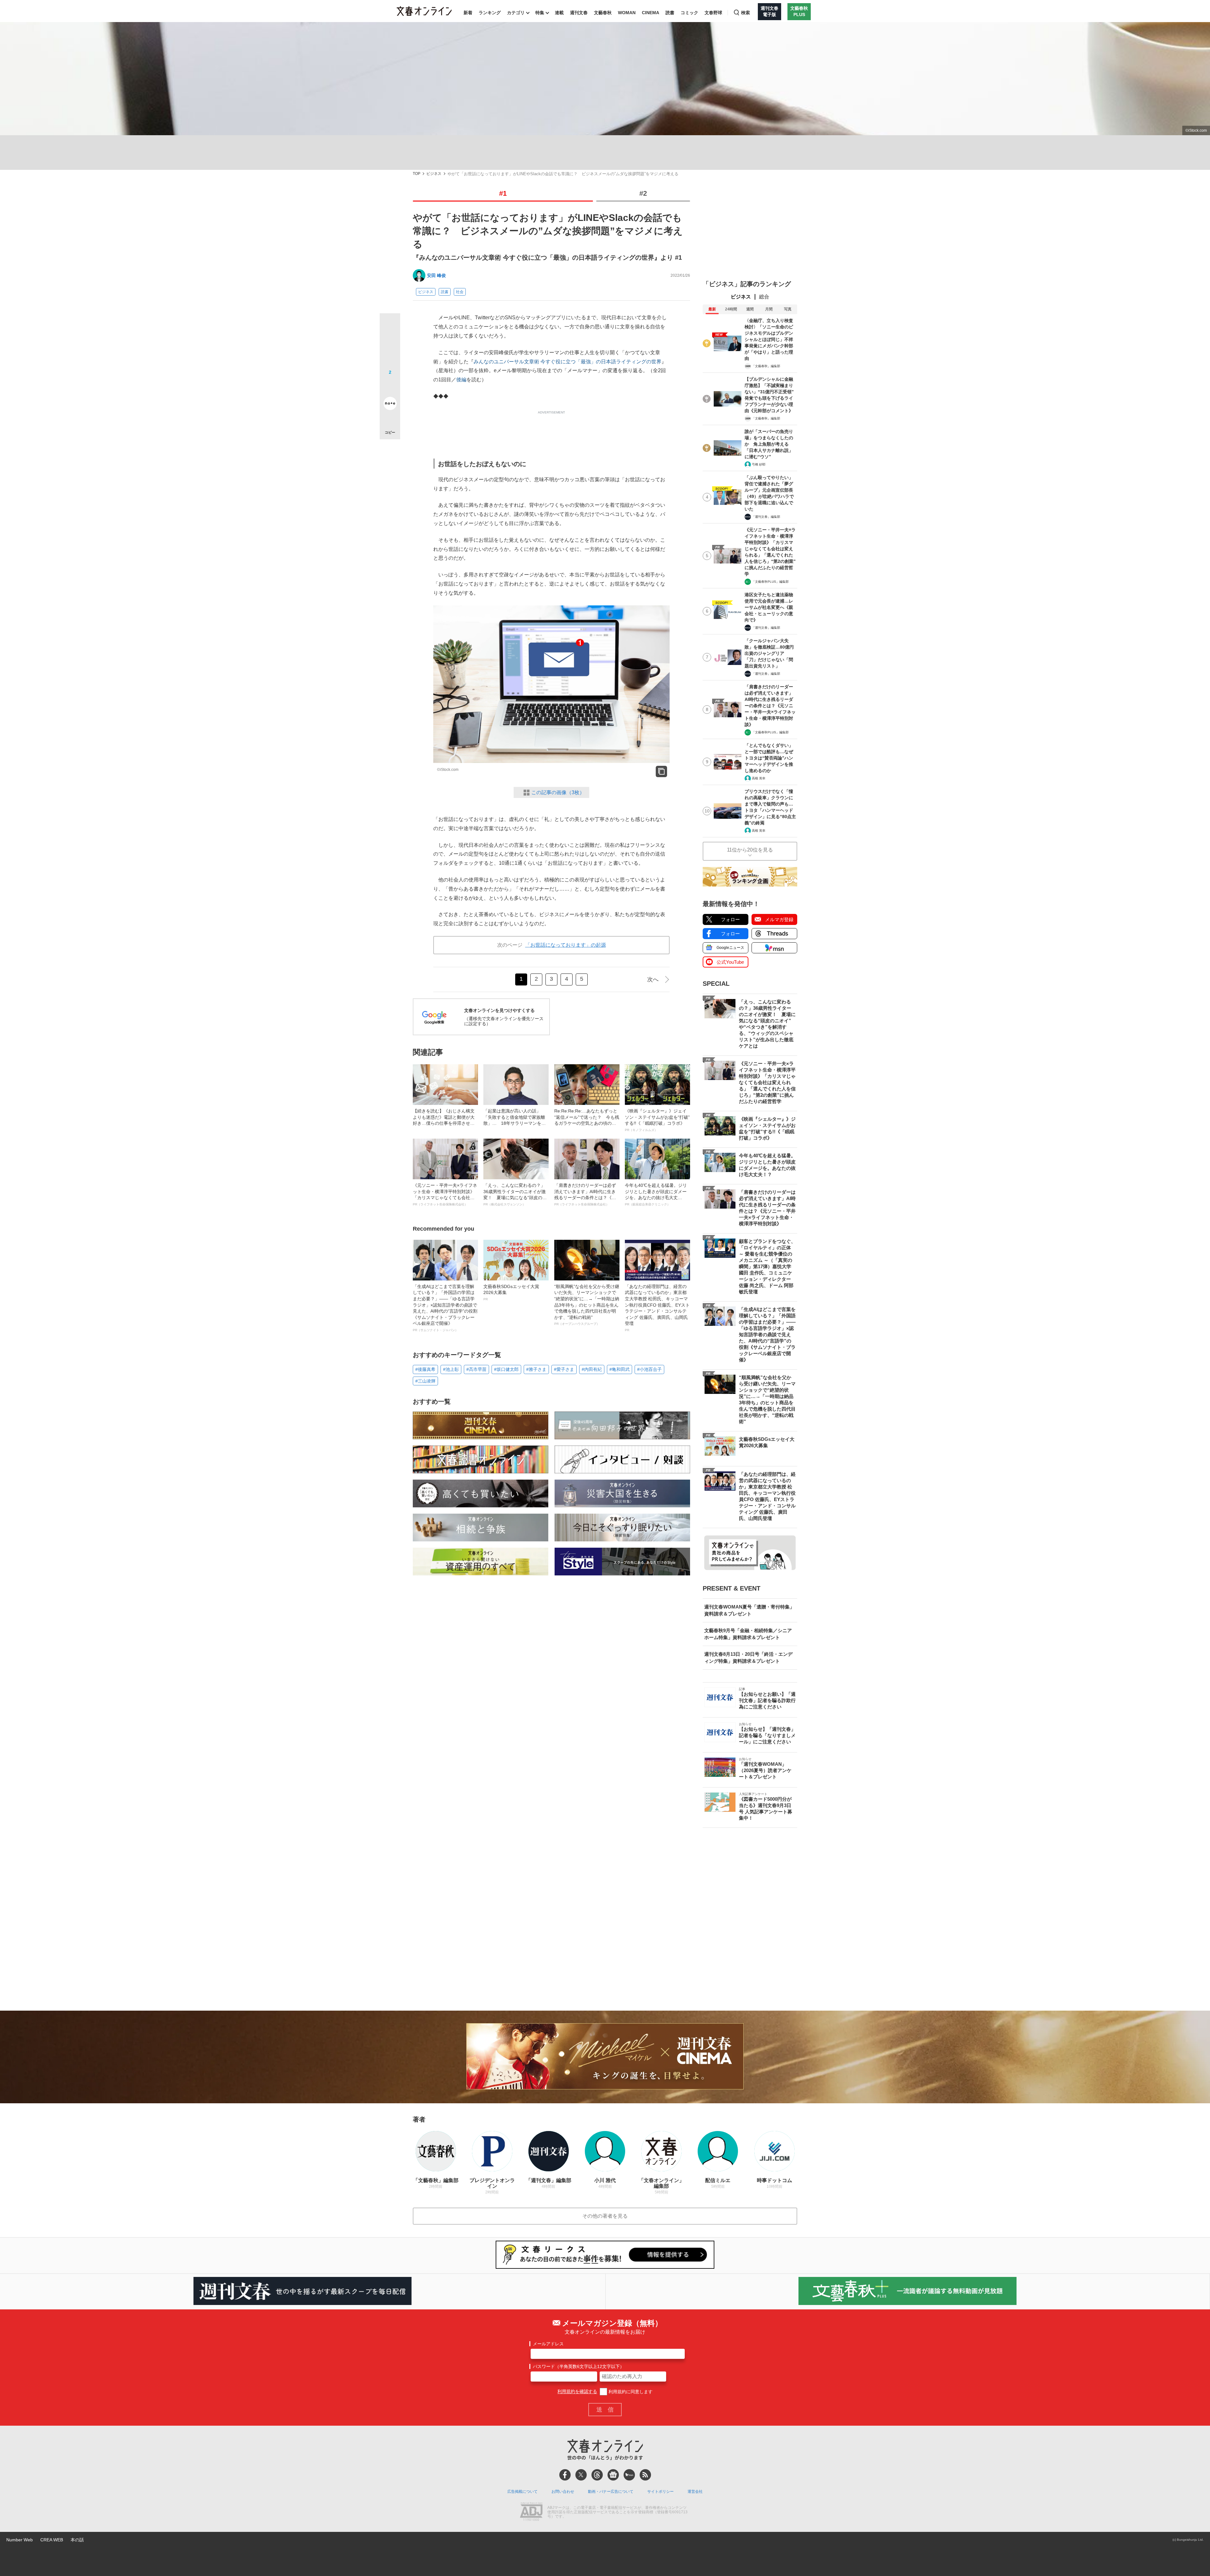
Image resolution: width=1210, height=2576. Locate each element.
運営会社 (695, 2492)
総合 (764, 297)
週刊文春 (579, 13)
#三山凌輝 (425, 1381)
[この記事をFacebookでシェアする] (390, 345)
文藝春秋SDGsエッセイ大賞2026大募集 (511, 1292)
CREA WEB (52, 2540)
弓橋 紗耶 (759, 464)
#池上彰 (451, 1369)
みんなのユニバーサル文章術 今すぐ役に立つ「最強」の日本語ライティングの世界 (568, 362)
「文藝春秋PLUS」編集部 (770, 582)
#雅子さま (536, 1369)
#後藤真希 (425, 1369)
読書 (670, 13)
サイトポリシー (660, 2492)
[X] (581, 2475)
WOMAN (627, 13)
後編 (461, 380)
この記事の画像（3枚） (558, 792)
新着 (468, 13)
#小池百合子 (649, 1369)
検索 (746, 13)
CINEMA (651, 13)
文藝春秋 (603, 13)
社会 (460, 292)
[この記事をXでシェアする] (390, 326)
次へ (653, 979)
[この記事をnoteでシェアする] (390, 405)
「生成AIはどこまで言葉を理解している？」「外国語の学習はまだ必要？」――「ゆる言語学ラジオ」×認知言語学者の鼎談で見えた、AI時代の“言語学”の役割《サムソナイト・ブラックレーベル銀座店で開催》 (445, 1308)
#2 (643, 193)
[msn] (629, 2475)
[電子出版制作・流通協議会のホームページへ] (531, 2512)
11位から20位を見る (750, 850)
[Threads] (597, 2475)
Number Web (20, 2540)
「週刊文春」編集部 (766, 517)
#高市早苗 (476, 1369)
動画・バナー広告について (611, 2492)
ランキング (490, 13)
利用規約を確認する (577, 2392)
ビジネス (434, 174)
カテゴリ (516, 13)
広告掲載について (522, 2492)
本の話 (77, 2540)
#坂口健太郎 (506, 1369)
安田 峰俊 (436, 275)
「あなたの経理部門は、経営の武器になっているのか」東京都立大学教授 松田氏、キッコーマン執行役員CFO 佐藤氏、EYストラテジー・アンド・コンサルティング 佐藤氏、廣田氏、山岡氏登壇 (657, 1308)
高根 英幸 (759, 778)
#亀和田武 (619, 1369)
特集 (540, 13)
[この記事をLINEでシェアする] (390, 386)
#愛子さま (564, 1369)
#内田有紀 (592, 1369)
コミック (689, 13)
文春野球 (713, 13)
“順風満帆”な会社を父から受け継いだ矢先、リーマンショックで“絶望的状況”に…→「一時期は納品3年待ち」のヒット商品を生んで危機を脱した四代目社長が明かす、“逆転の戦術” (587, 1305)
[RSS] (645, 2475)
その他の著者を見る (605, 2216)
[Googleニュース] (613, 2475)
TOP (417, 174)
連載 (559, 13)
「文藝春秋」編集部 (766, 366)
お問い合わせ (563, 2492)
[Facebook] (565, 2475)
